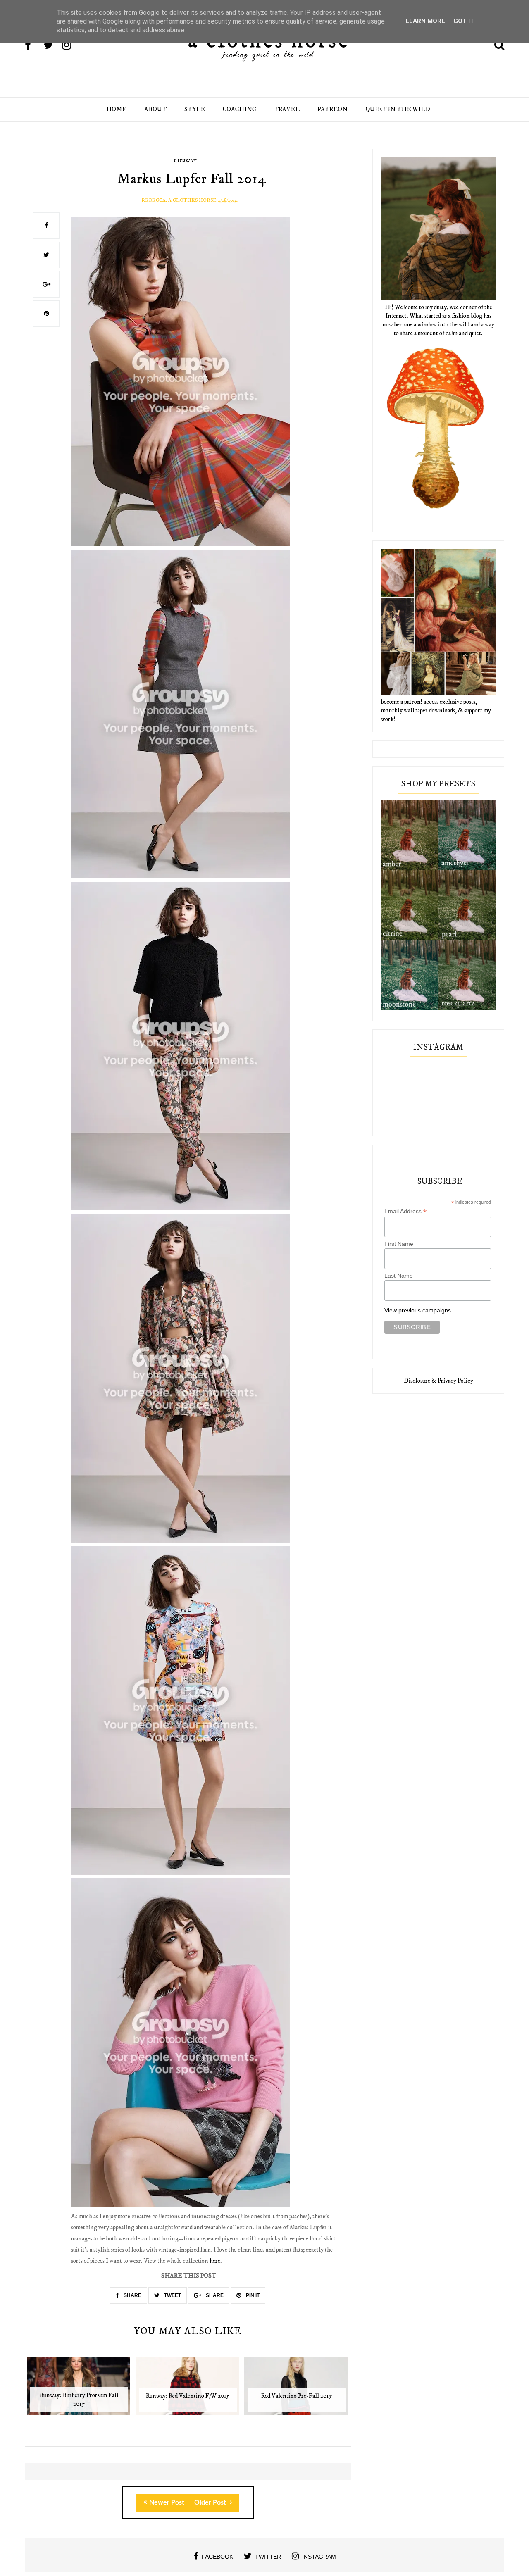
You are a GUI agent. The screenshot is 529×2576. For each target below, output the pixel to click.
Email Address (405, 1211)
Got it (464, 21)
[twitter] (52, 46)
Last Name (399, 1276)
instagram (319, 2557)
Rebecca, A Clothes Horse (179, 200)
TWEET (172, 2295)
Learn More (425, 21)
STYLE (195, 109)
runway (185, 161)
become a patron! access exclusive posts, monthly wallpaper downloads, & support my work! (436, 711)
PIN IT (252, 2295)
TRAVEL (287, 109)
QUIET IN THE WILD (398, 109)
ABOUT (155, 109)
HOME (116, 109)
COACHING (239, 109)
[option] (79, 2390)
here (215, 2261)
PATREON (332, 109)
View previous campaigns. (418, 1310)
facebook (217, 2557)
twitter (268, 2557)
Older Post (211, 2502)
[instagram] (71, 46)
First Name (399, 1244)
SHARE (132, 2295)
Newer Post (167, 2502)
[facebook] (33, 46)
